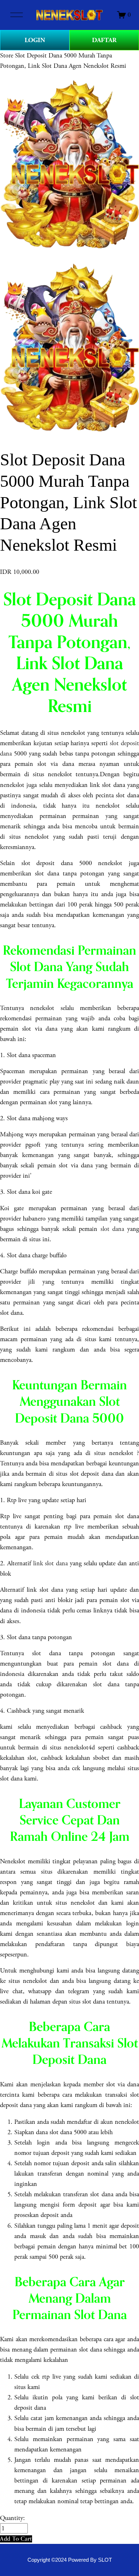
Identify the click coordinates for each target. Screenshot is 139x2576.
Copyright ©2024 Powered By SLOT (70, 2560)
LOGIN (35, 40)
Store (7, 55)
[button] (16, 2539)
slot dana (112, 1229)
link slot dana (51, 1563)
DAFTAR (104, 40)
